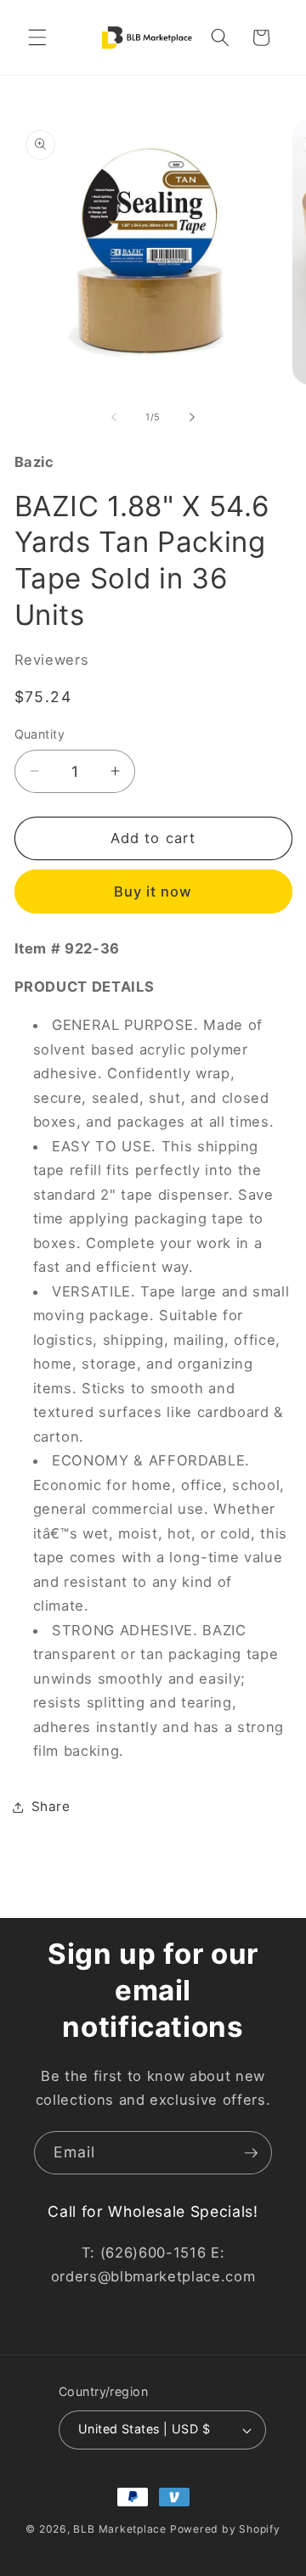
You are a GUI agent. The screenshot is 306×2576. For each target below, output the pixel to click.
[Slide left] (114, 417)
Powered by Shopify (225, 2529)
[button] (37, 37)
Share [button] (51, 1806)
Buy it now (153, 891)
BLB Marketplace (120, 2529)
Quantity (40, 734)
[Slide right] (192, 417)
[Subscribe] (251, 2153)
